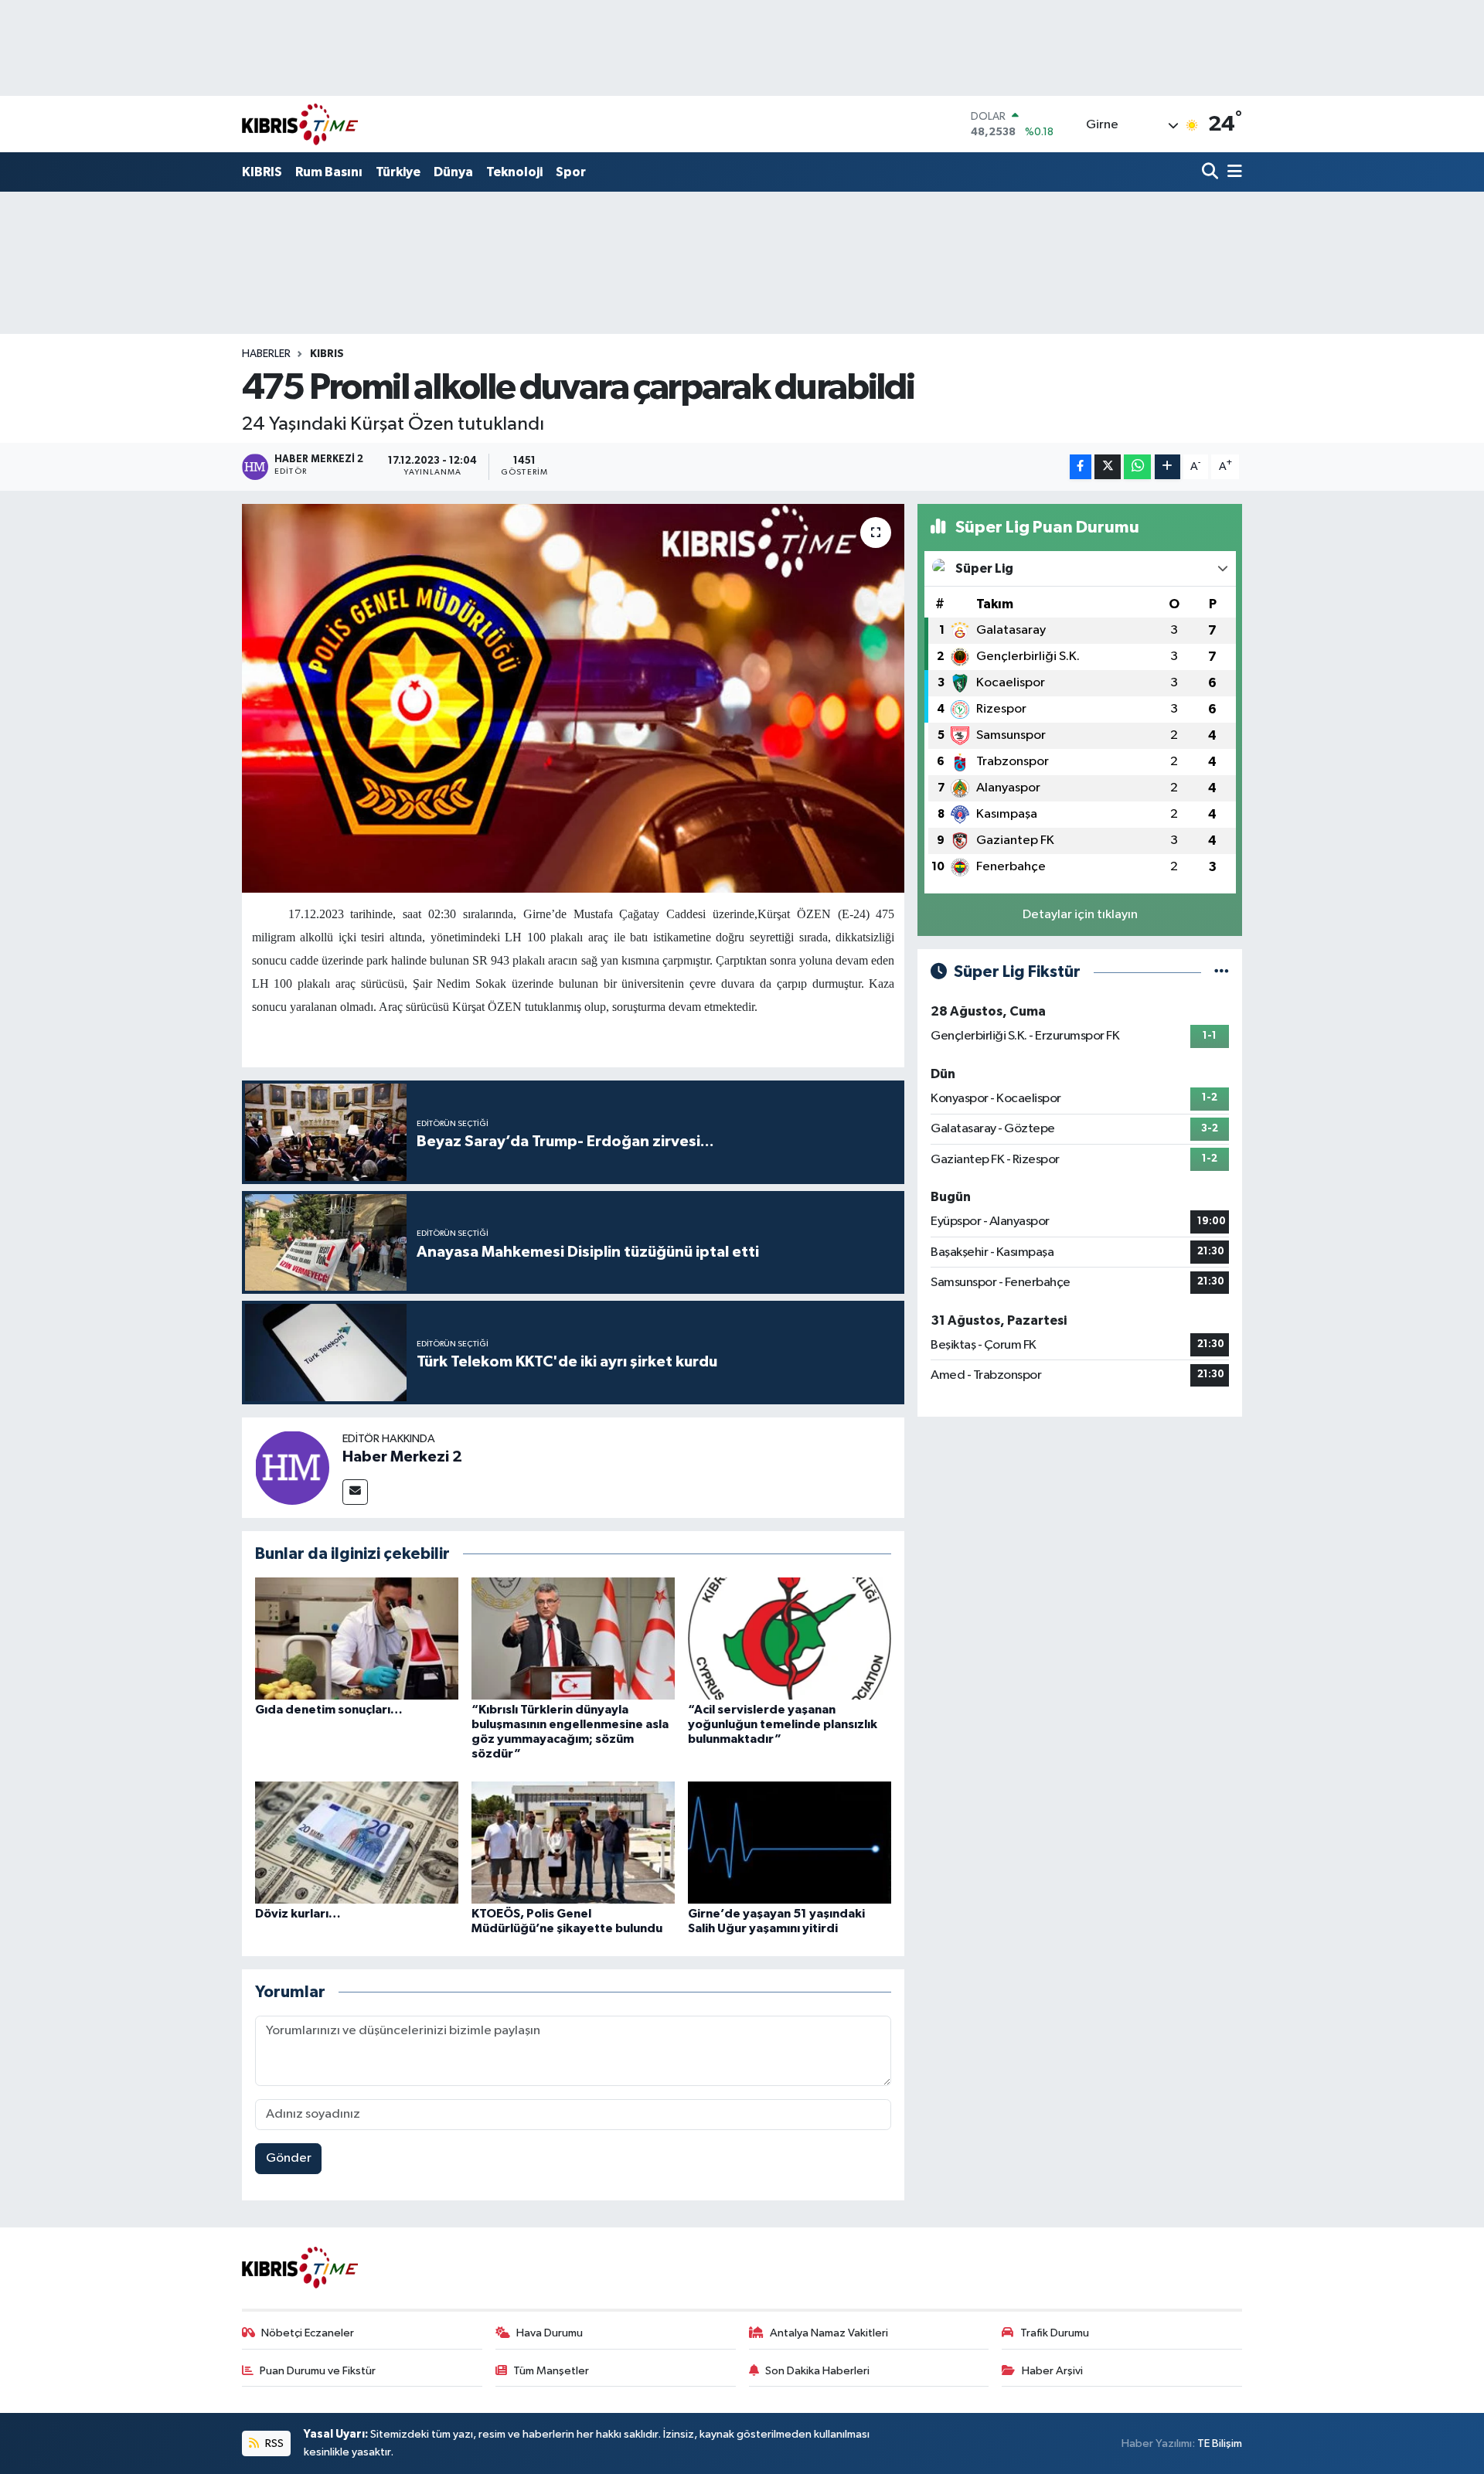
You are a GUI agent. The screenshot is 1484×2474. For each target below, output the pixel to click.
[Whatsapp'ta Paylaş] (1137, 467)
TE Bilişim (1220, 2443)
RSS (273, 2443)
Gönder (289, 2158)
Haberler (266, 354)
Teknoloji (514, 172)
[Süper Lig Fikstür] (1222, 972)
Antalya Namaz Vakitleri (829, 2333)
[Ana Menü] (1232, 173)
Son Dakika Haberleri (817, 2371)
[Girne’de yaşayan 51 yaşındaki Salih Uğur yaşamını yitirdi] (790, 1842)
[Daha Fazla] (1167, 467)
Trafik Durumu (1055, 2333)
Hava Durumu (550, 2333)
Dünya (453, 172)
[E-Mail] (355, 1492)
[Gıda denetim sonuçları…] (357, 1638)
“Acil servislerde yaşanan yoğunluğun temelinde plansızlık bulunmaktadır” (783, 1724)
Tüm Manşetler (551, 2371)
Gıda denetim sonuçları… (329, 1710)
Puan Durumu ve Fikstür (318, 2371)
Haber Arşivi (1052, 2371)
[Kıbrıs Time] (300, 124)
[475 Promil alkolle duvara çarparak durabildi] (573, 698)
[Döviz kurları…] (357, 1842)
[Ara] (1212, 173)
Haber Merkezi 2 (402, 1457)
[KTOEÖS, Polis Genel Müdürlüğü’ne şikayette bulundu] (573, 1842)
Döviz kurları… (298, 1914)
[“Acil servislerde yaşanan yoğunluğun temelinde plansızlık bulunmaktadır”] (790, 1638)
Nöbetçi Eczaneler (308, 2333)
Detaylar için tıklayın (1080, 915)
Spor (571, 172)
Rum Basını (329, 172)
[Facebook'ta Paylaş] (1081, 467)
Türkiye (398, 172)
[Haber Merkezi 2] (292, 1467)
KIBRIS (262, 172)
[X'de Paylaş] (1108, 467)
